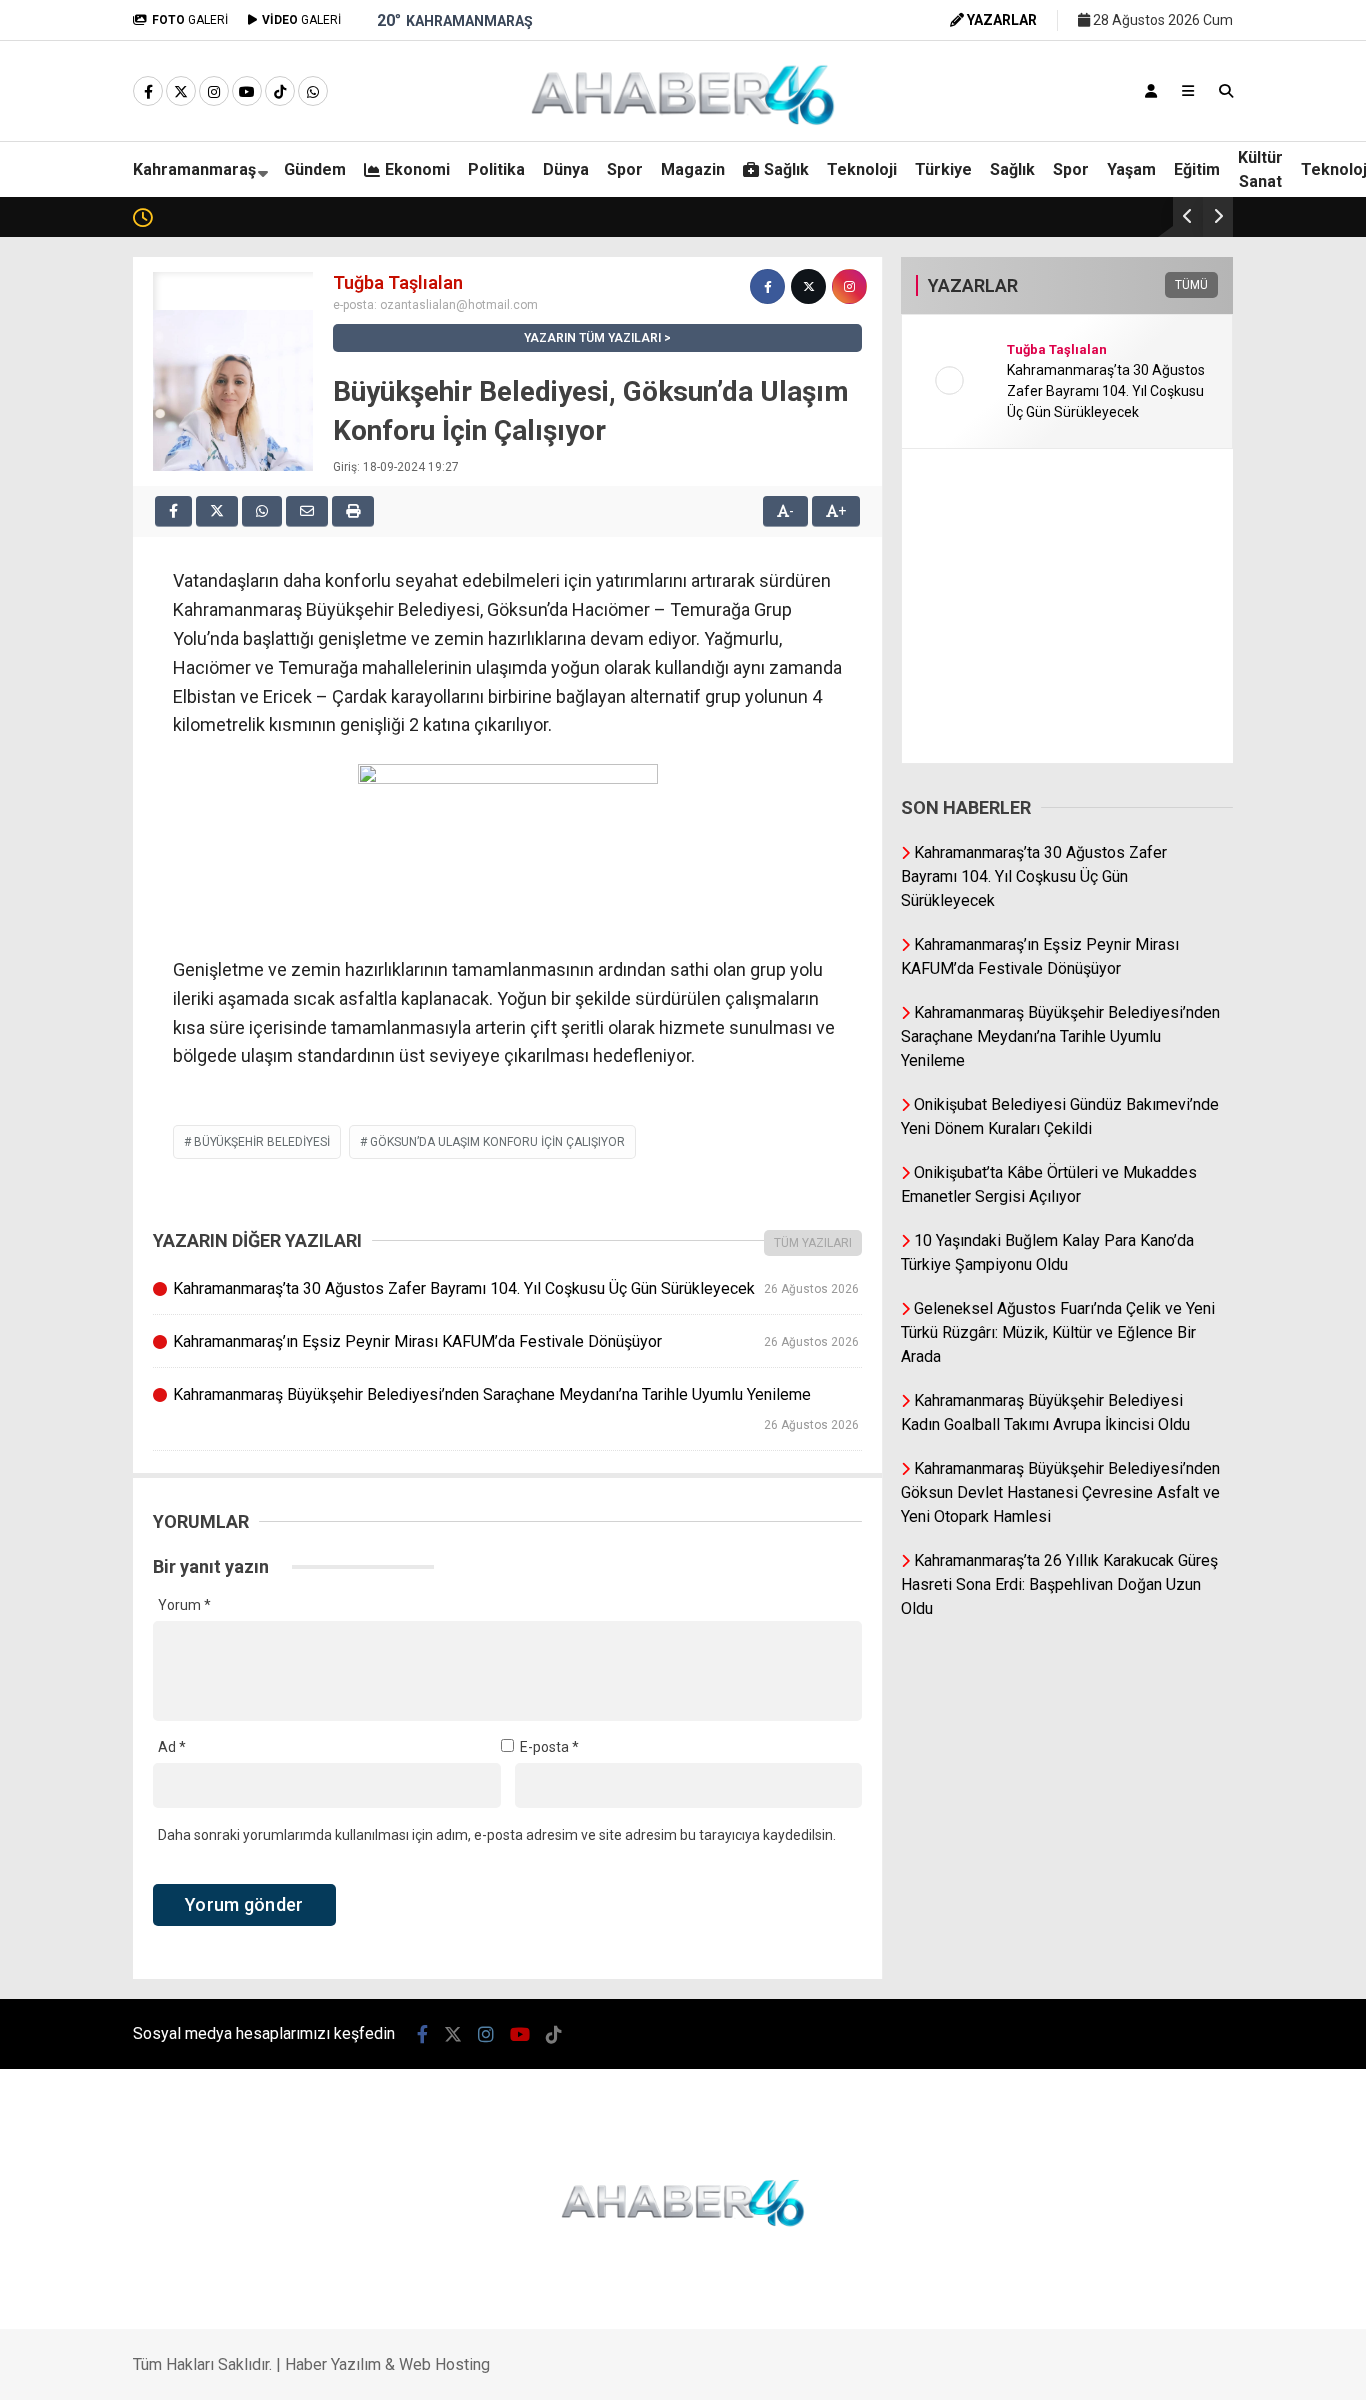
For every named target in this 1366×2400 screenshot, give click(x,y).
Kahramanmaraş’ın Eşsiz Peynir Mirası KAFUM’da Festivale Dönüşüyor (515, 1341)
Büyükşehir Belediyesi (262, 1142)
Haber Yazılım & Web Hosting (387, 2364)
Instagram (1248, 1356)
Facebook (1246, 1244)
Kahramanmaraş (194, 169)
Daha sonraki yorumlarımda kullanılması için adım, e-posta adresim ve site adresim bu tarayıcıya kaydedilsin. (497, 1835)
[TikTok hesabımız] (280, 92)
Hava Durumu (1192, 903)
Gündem (1163, 499)
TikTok (1248, 1468)
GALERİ (190, 20)
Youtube (1250, 1412)
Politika (1159, 580)
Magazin (1163, 700)
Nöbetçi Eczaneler (1213, 861)
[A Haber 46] (683, 122)
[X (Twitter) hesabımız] (1241, 1300)
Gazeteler (1185, 987)
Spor (1151, 660)
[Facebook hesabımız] (148, 92)
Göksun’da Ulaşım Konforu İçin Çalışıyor (497, 1142)
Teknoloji (1165, 780)
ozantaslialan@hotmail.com (459, 305)
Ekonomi (1164, 540)
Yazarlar (1181, 237)
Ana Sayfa (1189, 111)
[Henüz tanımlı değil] (767, 286)
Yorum (184, 1605)
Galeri (1174, 153)
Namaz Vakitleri (1208, 945)
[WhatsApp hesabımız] (313, 92)
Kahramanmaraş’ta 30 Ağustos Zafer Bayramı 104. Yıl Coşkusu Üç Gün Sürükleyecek (515, 1288)
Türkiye (943, 169)
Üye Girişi (1180, 321)
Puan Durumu (1197, 1029)
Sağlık (1155, 740)
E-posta (549, 1747)
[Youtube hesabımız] (247, 92)
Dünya (1156, 620)
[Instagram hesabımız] (214, 92)
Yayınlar (1179, 405)
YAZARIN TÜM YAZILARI (592, 338)
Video (1169, 195)
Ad (172, 1747)
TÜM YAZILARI (813, 1243)
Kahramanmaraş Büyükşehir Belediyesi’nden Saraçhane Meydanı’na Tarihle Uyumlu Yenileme (515, 1408)
